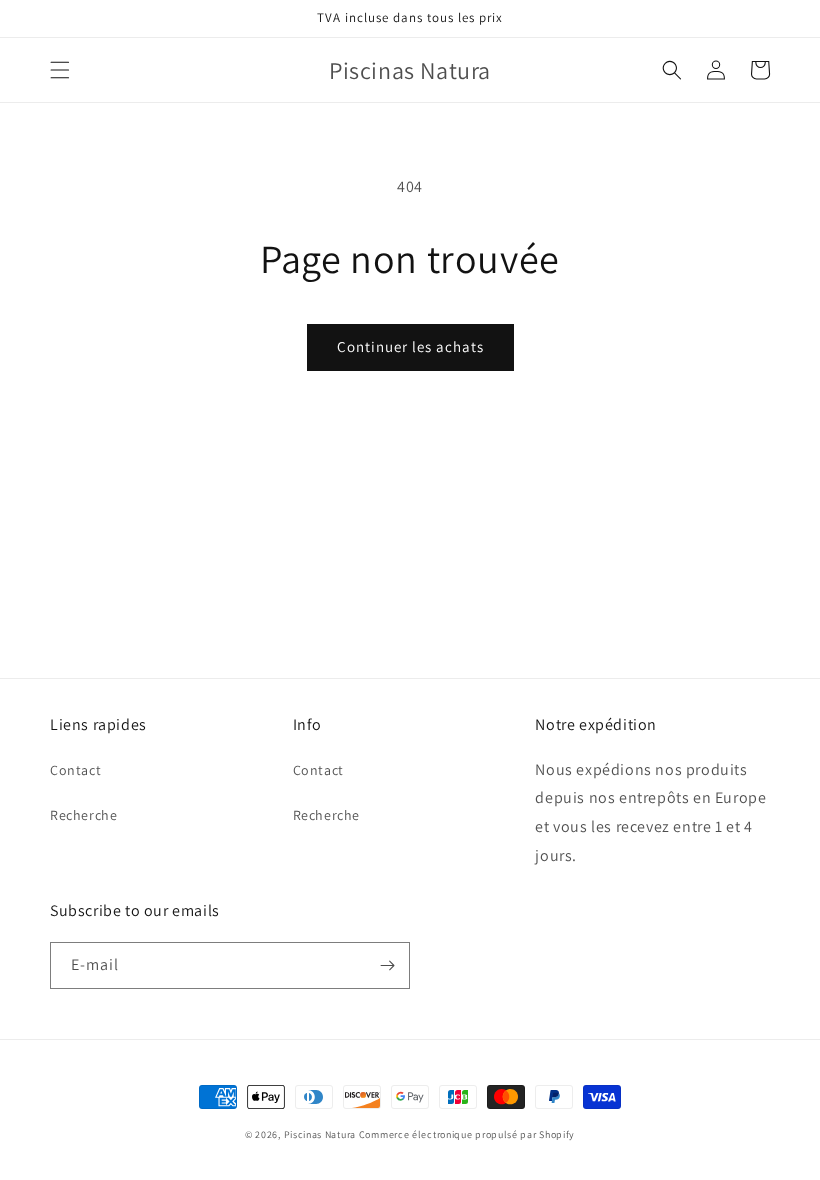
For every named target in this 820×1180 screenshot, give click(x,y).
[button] (60, 70)
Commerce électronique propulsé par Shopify (467, 1134)
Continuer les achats (410, 346)
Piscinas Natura (320, 1134)
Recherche (83, 815)
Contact (75, 770)
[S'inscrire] (387, 965)
